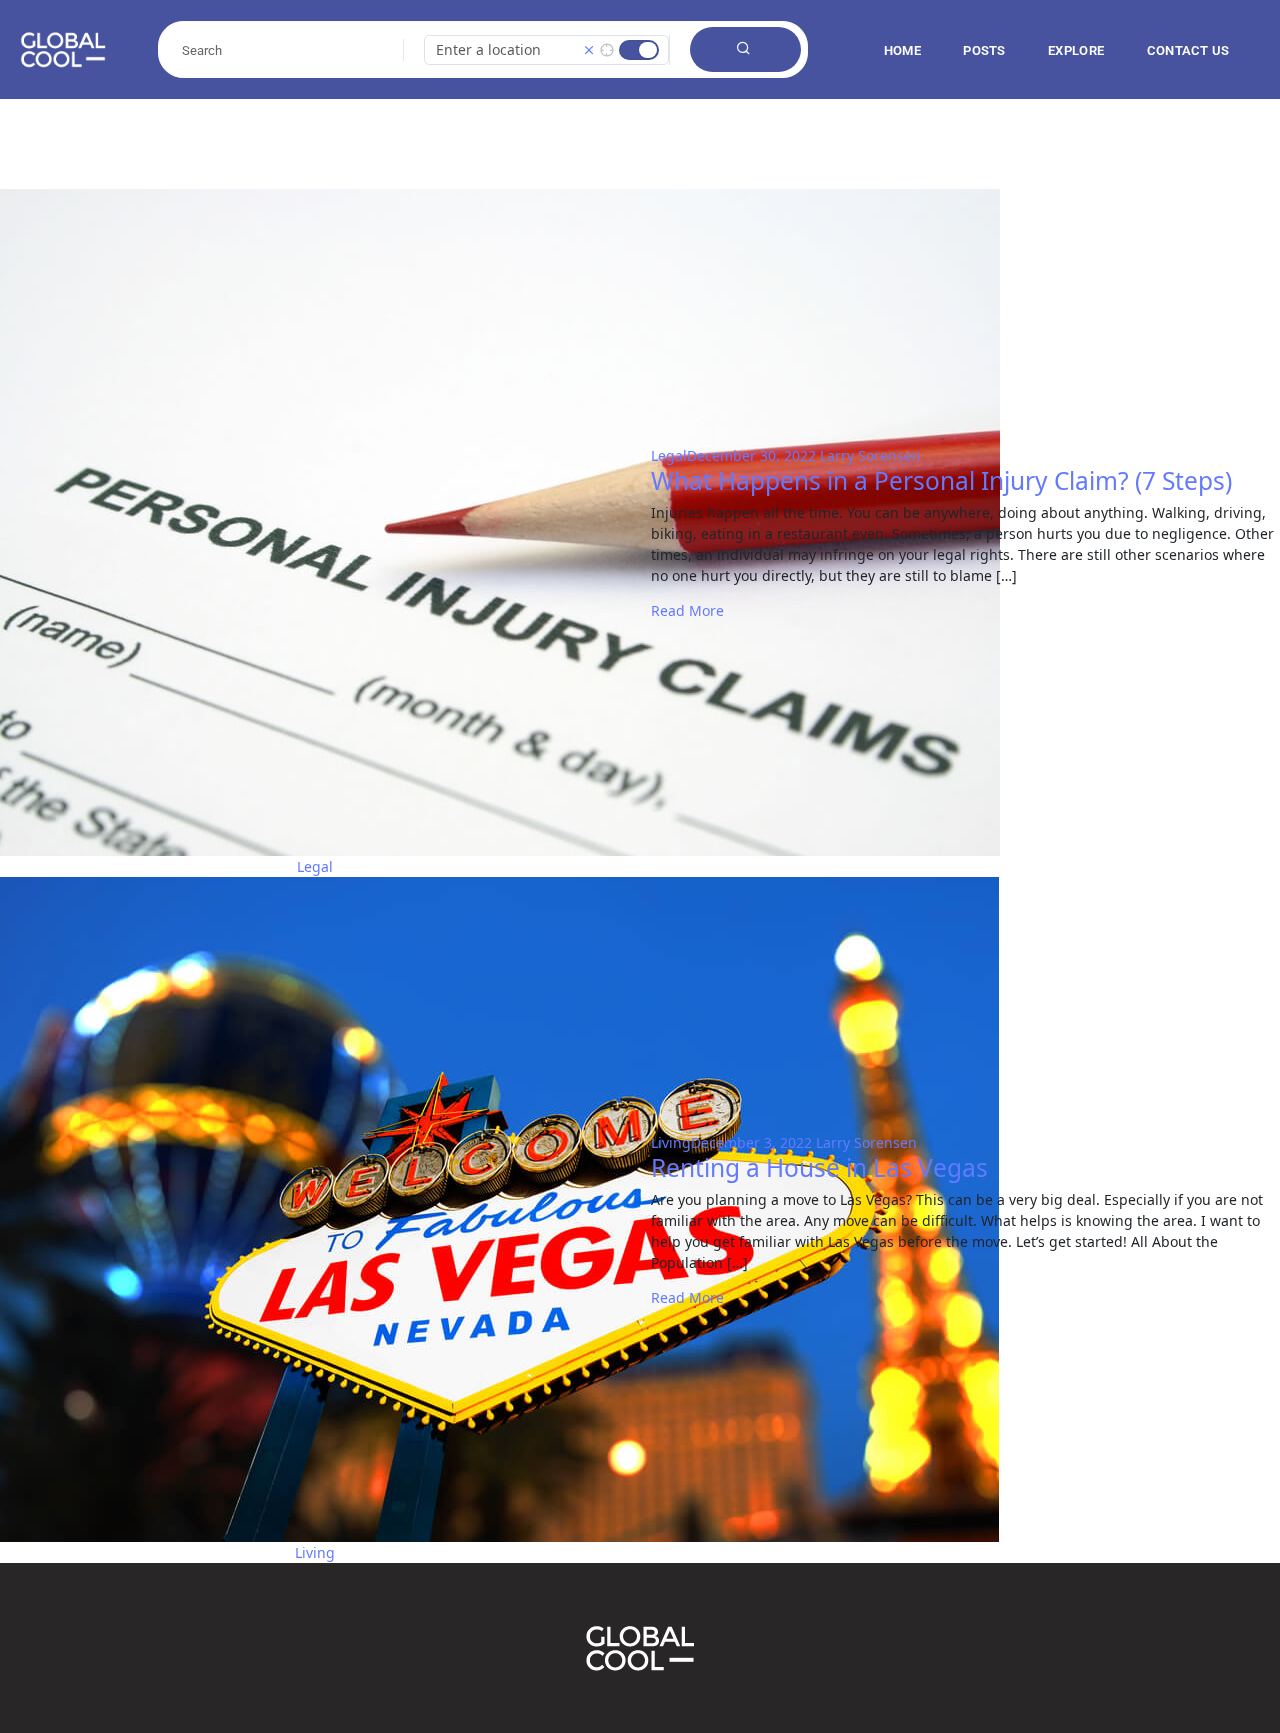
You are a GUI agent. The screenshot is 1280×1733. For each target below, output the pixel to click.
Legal (669, 455)
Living (671, 1142)
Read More (687, 610)
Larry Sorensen (870, 455)
